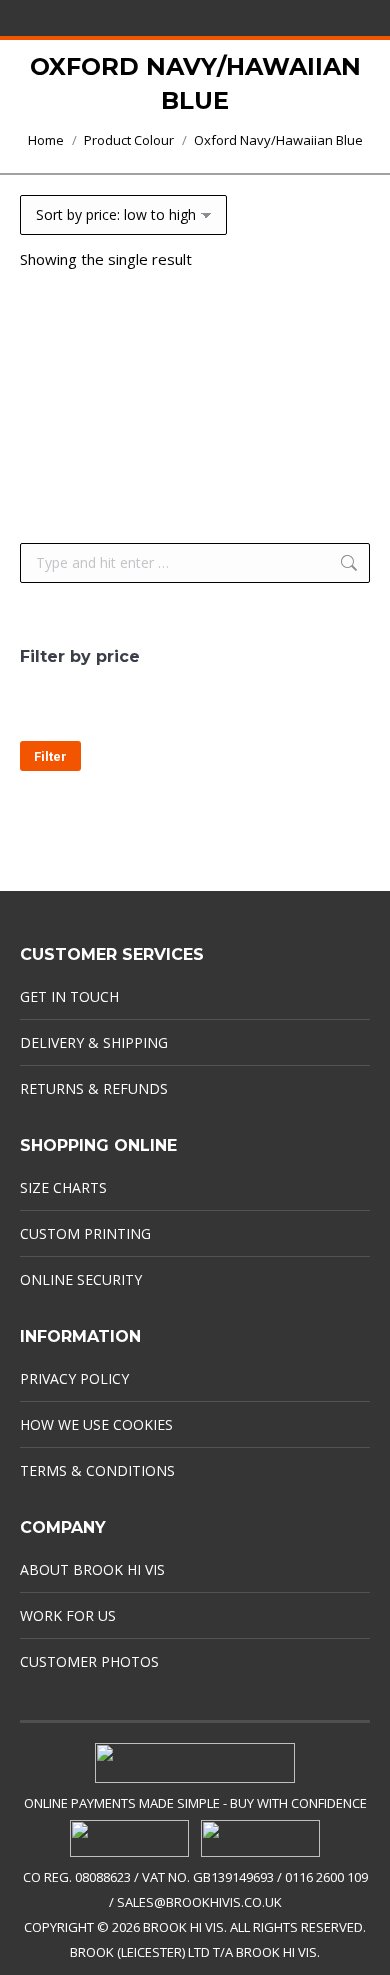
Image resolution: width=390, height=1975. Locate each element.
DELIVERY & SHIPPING (94, 1042)
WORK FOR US (68, 1615)
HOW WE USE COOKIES (96, 1424)
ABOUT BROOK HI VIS (92, 1569)
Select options (195, 463)
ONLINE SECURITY (81, 1279)
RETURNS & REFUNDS (94, 1088)
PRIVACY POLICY (74, 1378)
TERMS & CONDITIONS (97, 1470)
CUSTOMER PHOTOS (89, 1661)
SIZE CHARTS (63, 1187)
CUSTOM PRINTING (85, 1233)
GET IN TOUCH (69, 996)
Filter (50, 756)
